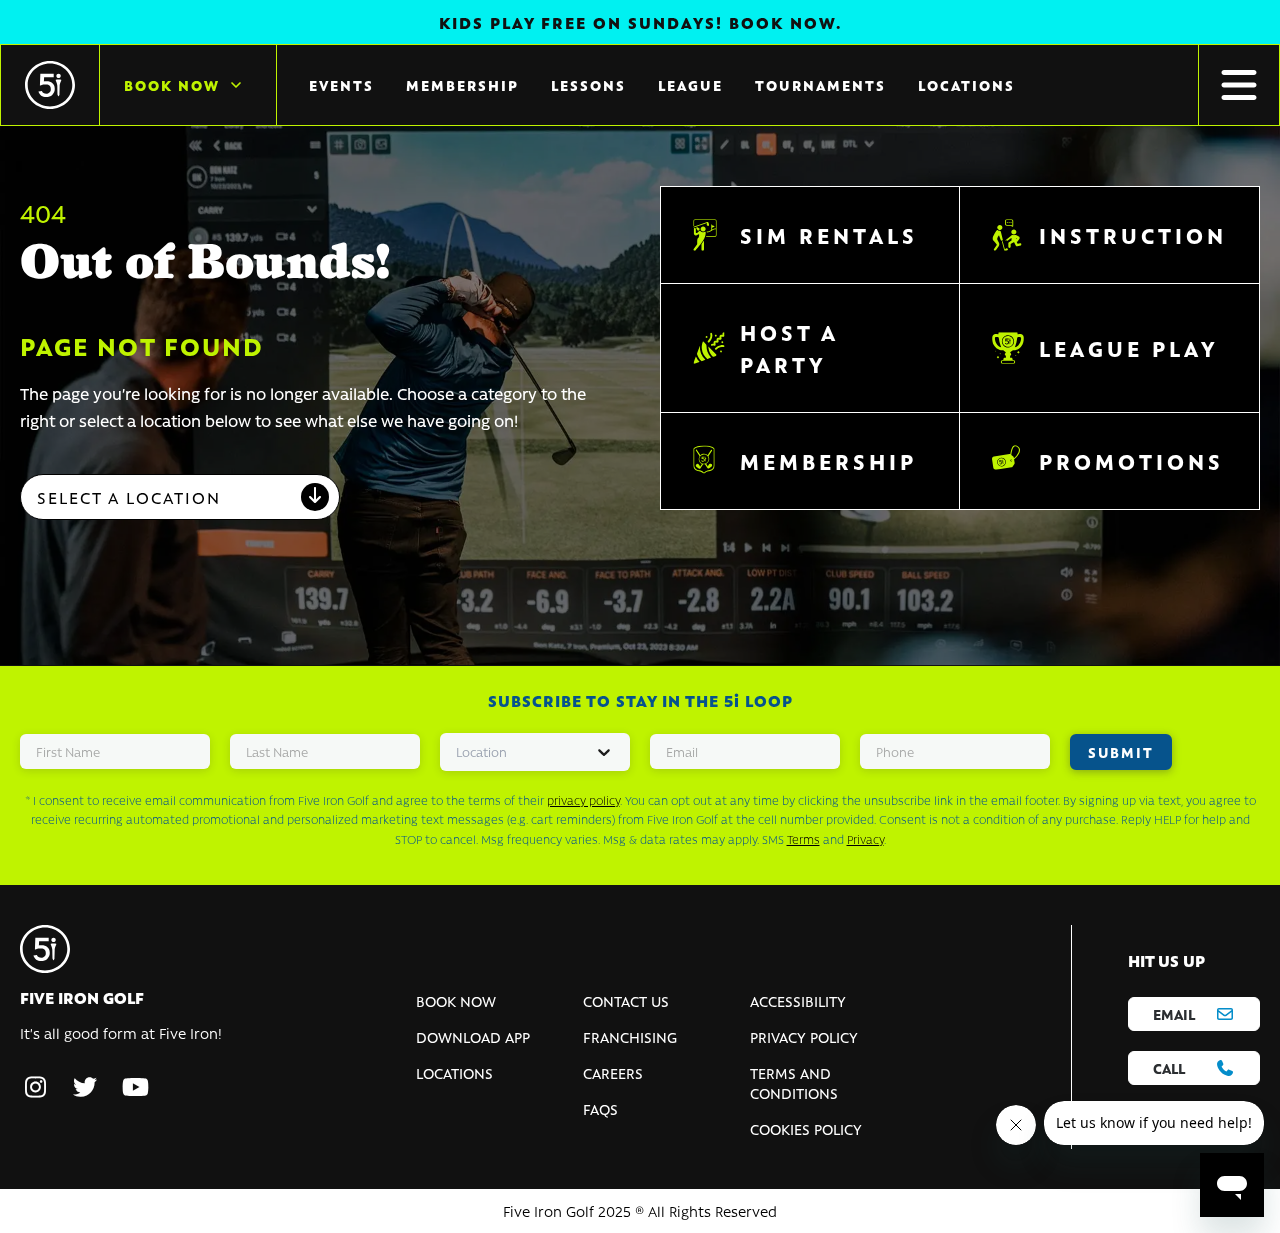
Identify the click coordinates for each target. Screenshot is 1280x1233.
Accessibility (798, 1001)
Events (341, 85)
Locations (966, 85)
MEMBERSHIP (828, 461)
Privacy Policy (804, 1037)
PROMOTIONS (1131, 461)
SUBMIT (1121, 752)
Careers (613, 1073)
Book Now (172, 85)
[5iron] (50, 85)
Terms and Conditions (794, 1083)
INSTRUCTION (1133, 235)
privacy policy (583, 800)
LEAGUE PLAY (1129, 348)
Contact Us (626, 1001)
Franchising (630, 1037)
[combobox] (180, 497)
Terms (803, 839)
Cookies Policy (806, 1129)
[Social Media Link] (35, 1088)
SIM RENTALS (829, 235)
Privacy (865, 839)
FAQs (600, 1109)
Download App (473, 1037)
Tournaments (820, 85)
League (690, 85)
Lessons (588, 85)
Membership (462, 85)
